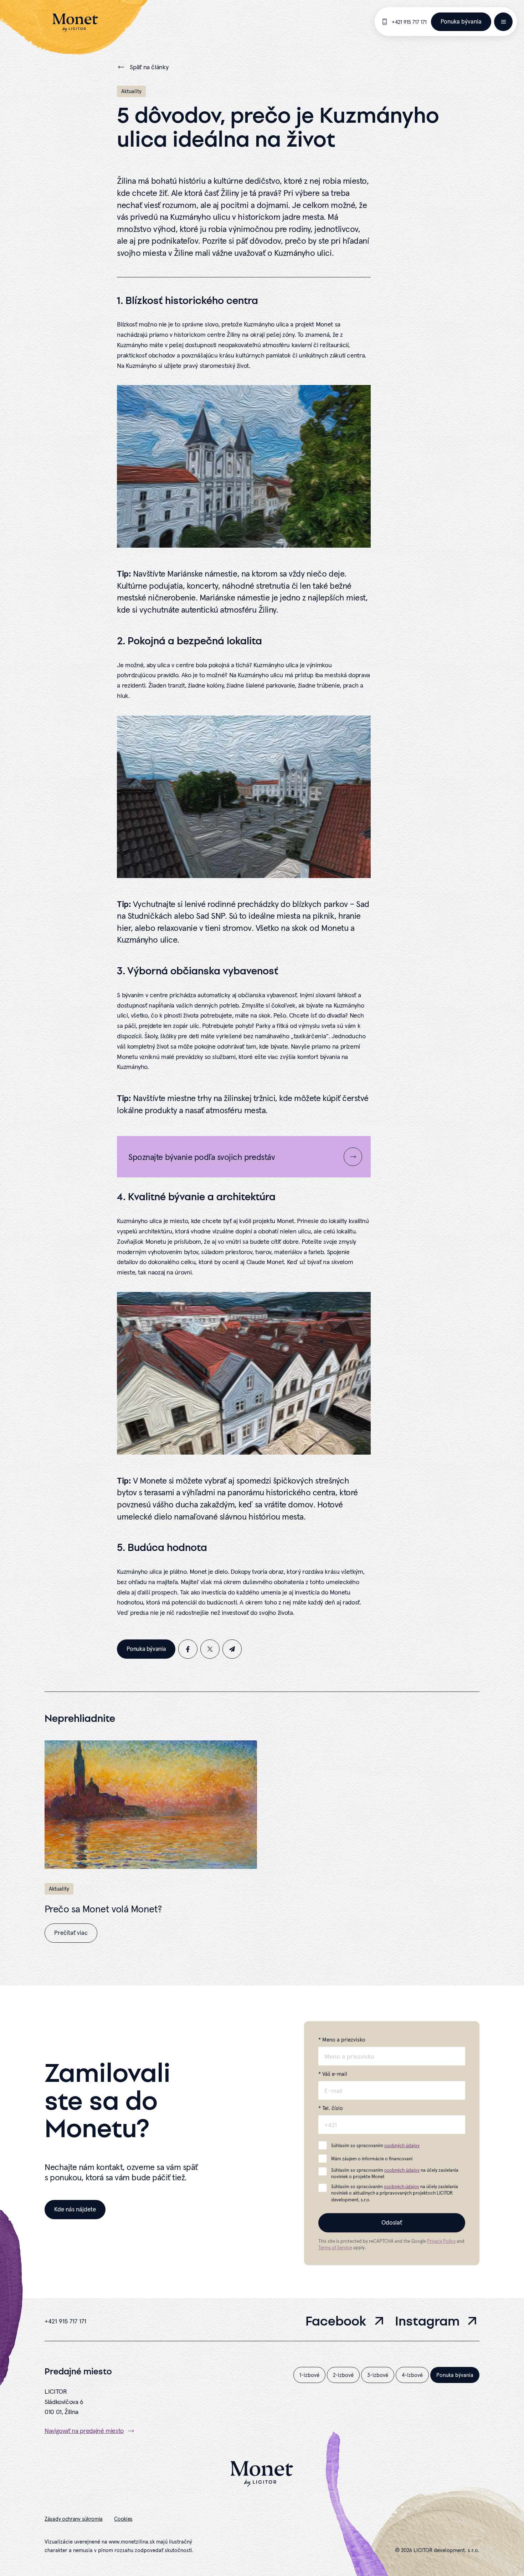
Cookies (123, 2519)
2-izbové (343, 2375)
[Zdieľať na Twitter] (210, 1649)
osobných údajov (402, 2146)
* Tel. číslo (331, 2108)
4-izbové (412, 2375)
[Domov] (75, 23)
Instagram (427, 2322)
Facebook (336, 2322)
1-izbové (309, 2375)
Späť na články (149, 67)
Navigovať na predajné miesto (84, 2431)
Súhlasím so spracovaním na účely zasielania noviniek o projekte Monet (395, 2173)
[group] (151, 1842)
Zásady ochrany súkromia (74, 2519)
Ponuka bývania (461, 21)
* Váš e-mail (333, 2074)
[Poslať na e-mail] (232, 1649)
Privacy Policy (441, 2241)
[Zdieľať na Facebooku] (188, 1649)
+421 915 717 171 (409, 22)
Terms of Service (335, 2248)
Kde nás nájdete (75, 2209)
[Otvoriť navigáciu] (503, 22)
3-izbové (378, 2375)
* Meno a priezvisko (342, 2040)
